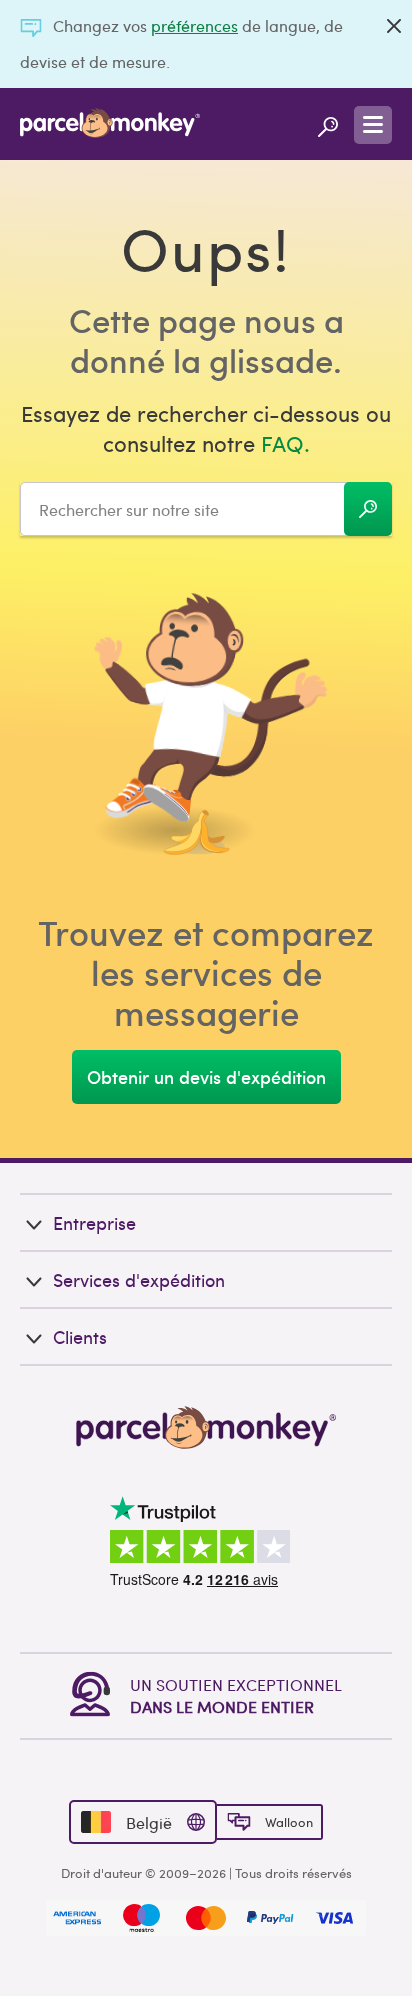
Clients (80, 1336)
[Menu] (373, 125)
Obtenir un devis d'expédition (206, 1076)
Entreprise (94, 1222)
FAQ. (285, 443)
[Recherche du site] (328, 124)
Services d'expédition (139, 1279)
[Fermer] (394, 26)
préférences (194, 25)
